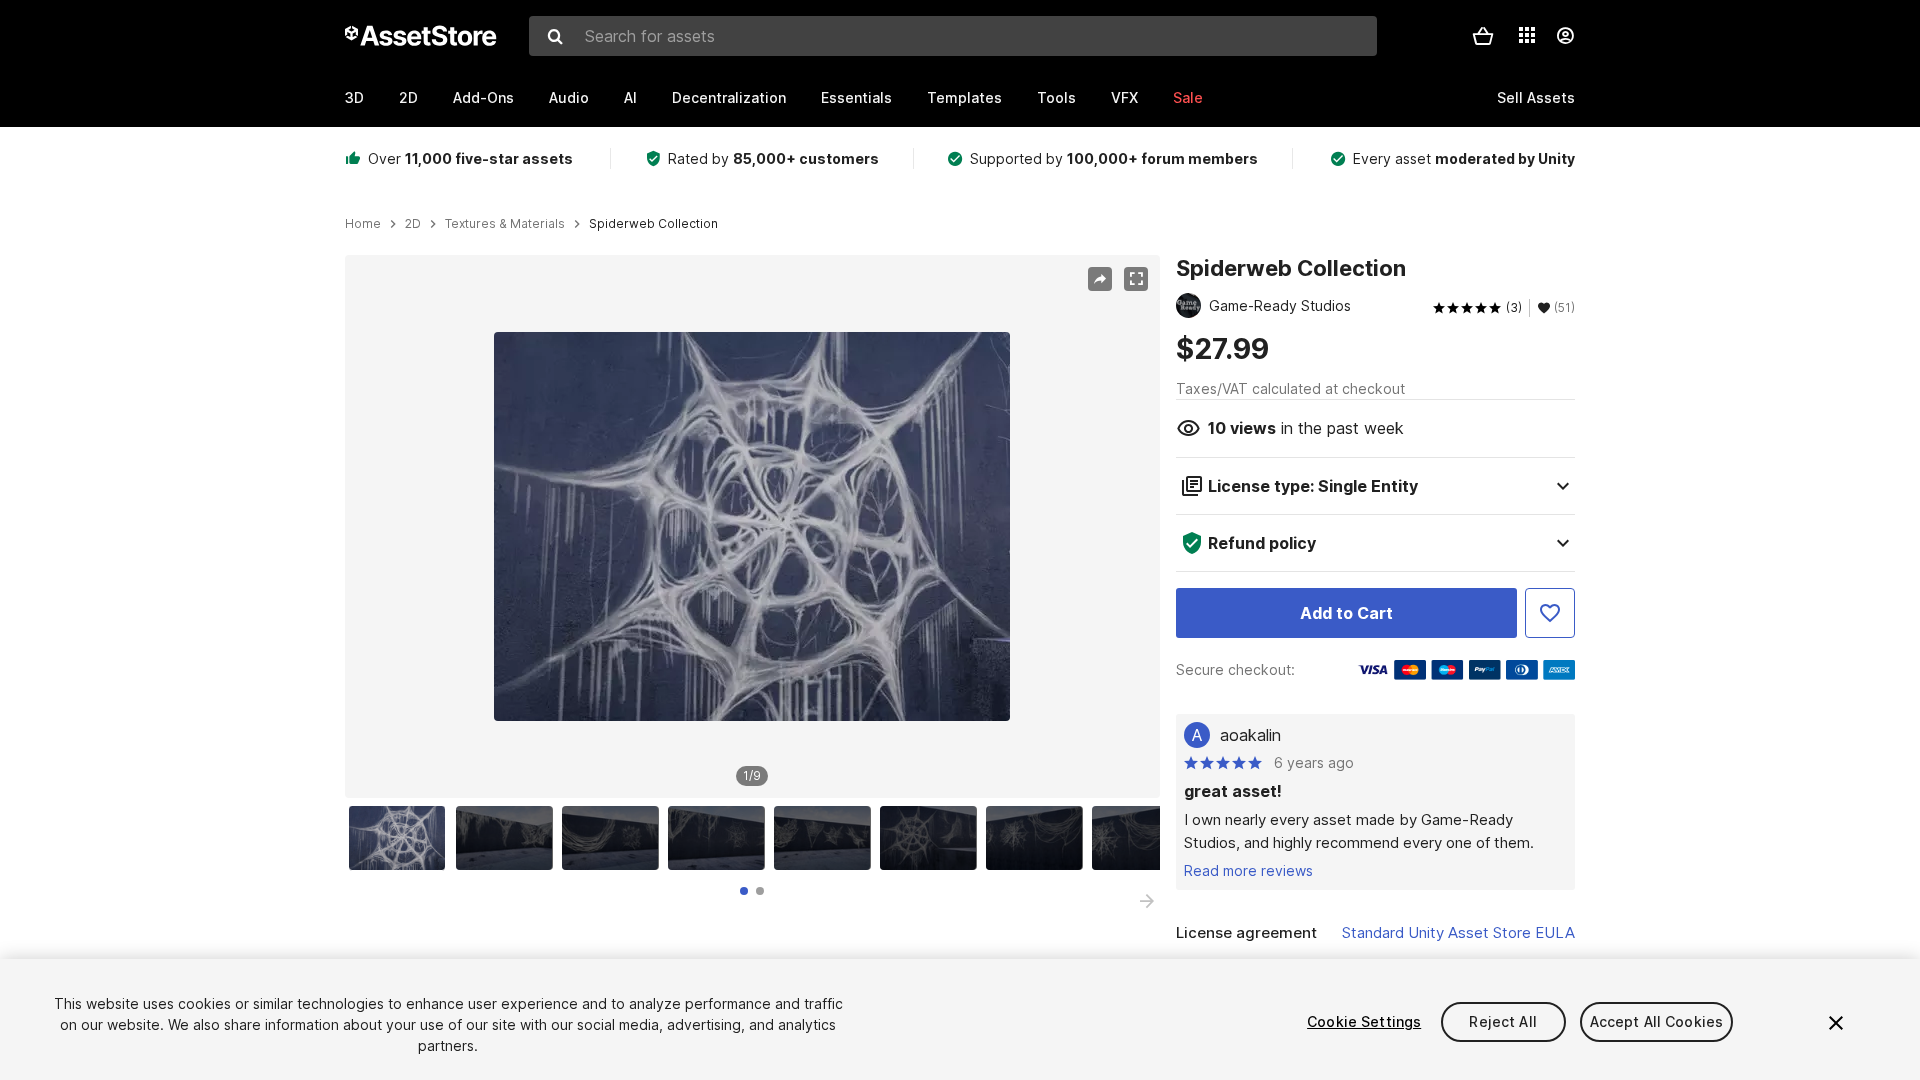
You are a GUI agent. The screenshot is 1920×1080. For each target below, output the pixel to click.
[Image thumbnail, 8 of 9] (1145, 838)
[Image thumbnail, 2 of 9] (509, 838)
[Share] (1100, 279)
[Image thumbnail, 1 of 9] (402, 838)
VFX (1124, 97)
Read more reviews (1248, 870)
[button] (1483, 36)
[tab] (744, 891)
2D (408, 97)
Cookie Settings (1364, 1021)
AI (630, 97)
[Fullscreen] (1136, 279)
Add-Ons (483, 97)
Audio (569, 97)
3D (354, 97)
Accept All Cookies (1657, 1021)
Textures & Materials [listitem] (505, 224)
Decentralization (729, 97)
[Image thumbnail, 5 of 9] (827, 838)
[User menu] (1565, 36)
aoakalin (1250, 735)
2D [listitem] (413, 224)
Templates (964, 97)
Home (363, 224)
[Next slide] (1147, 901)
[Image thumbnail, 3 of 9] (615, 838)
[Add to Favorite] (1550, 613)
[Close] (1836, 1023)
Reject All (1502, 1021)
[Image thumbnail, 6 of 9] (933, 838)
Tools (1056, 97)
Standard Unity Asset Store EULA (1458, 932)
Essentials (856, 97)
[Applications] (1527, 35)
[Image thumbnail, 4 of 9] (721, 838)
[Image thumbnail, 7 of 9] (1039, 838)
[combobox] (953, 36)
